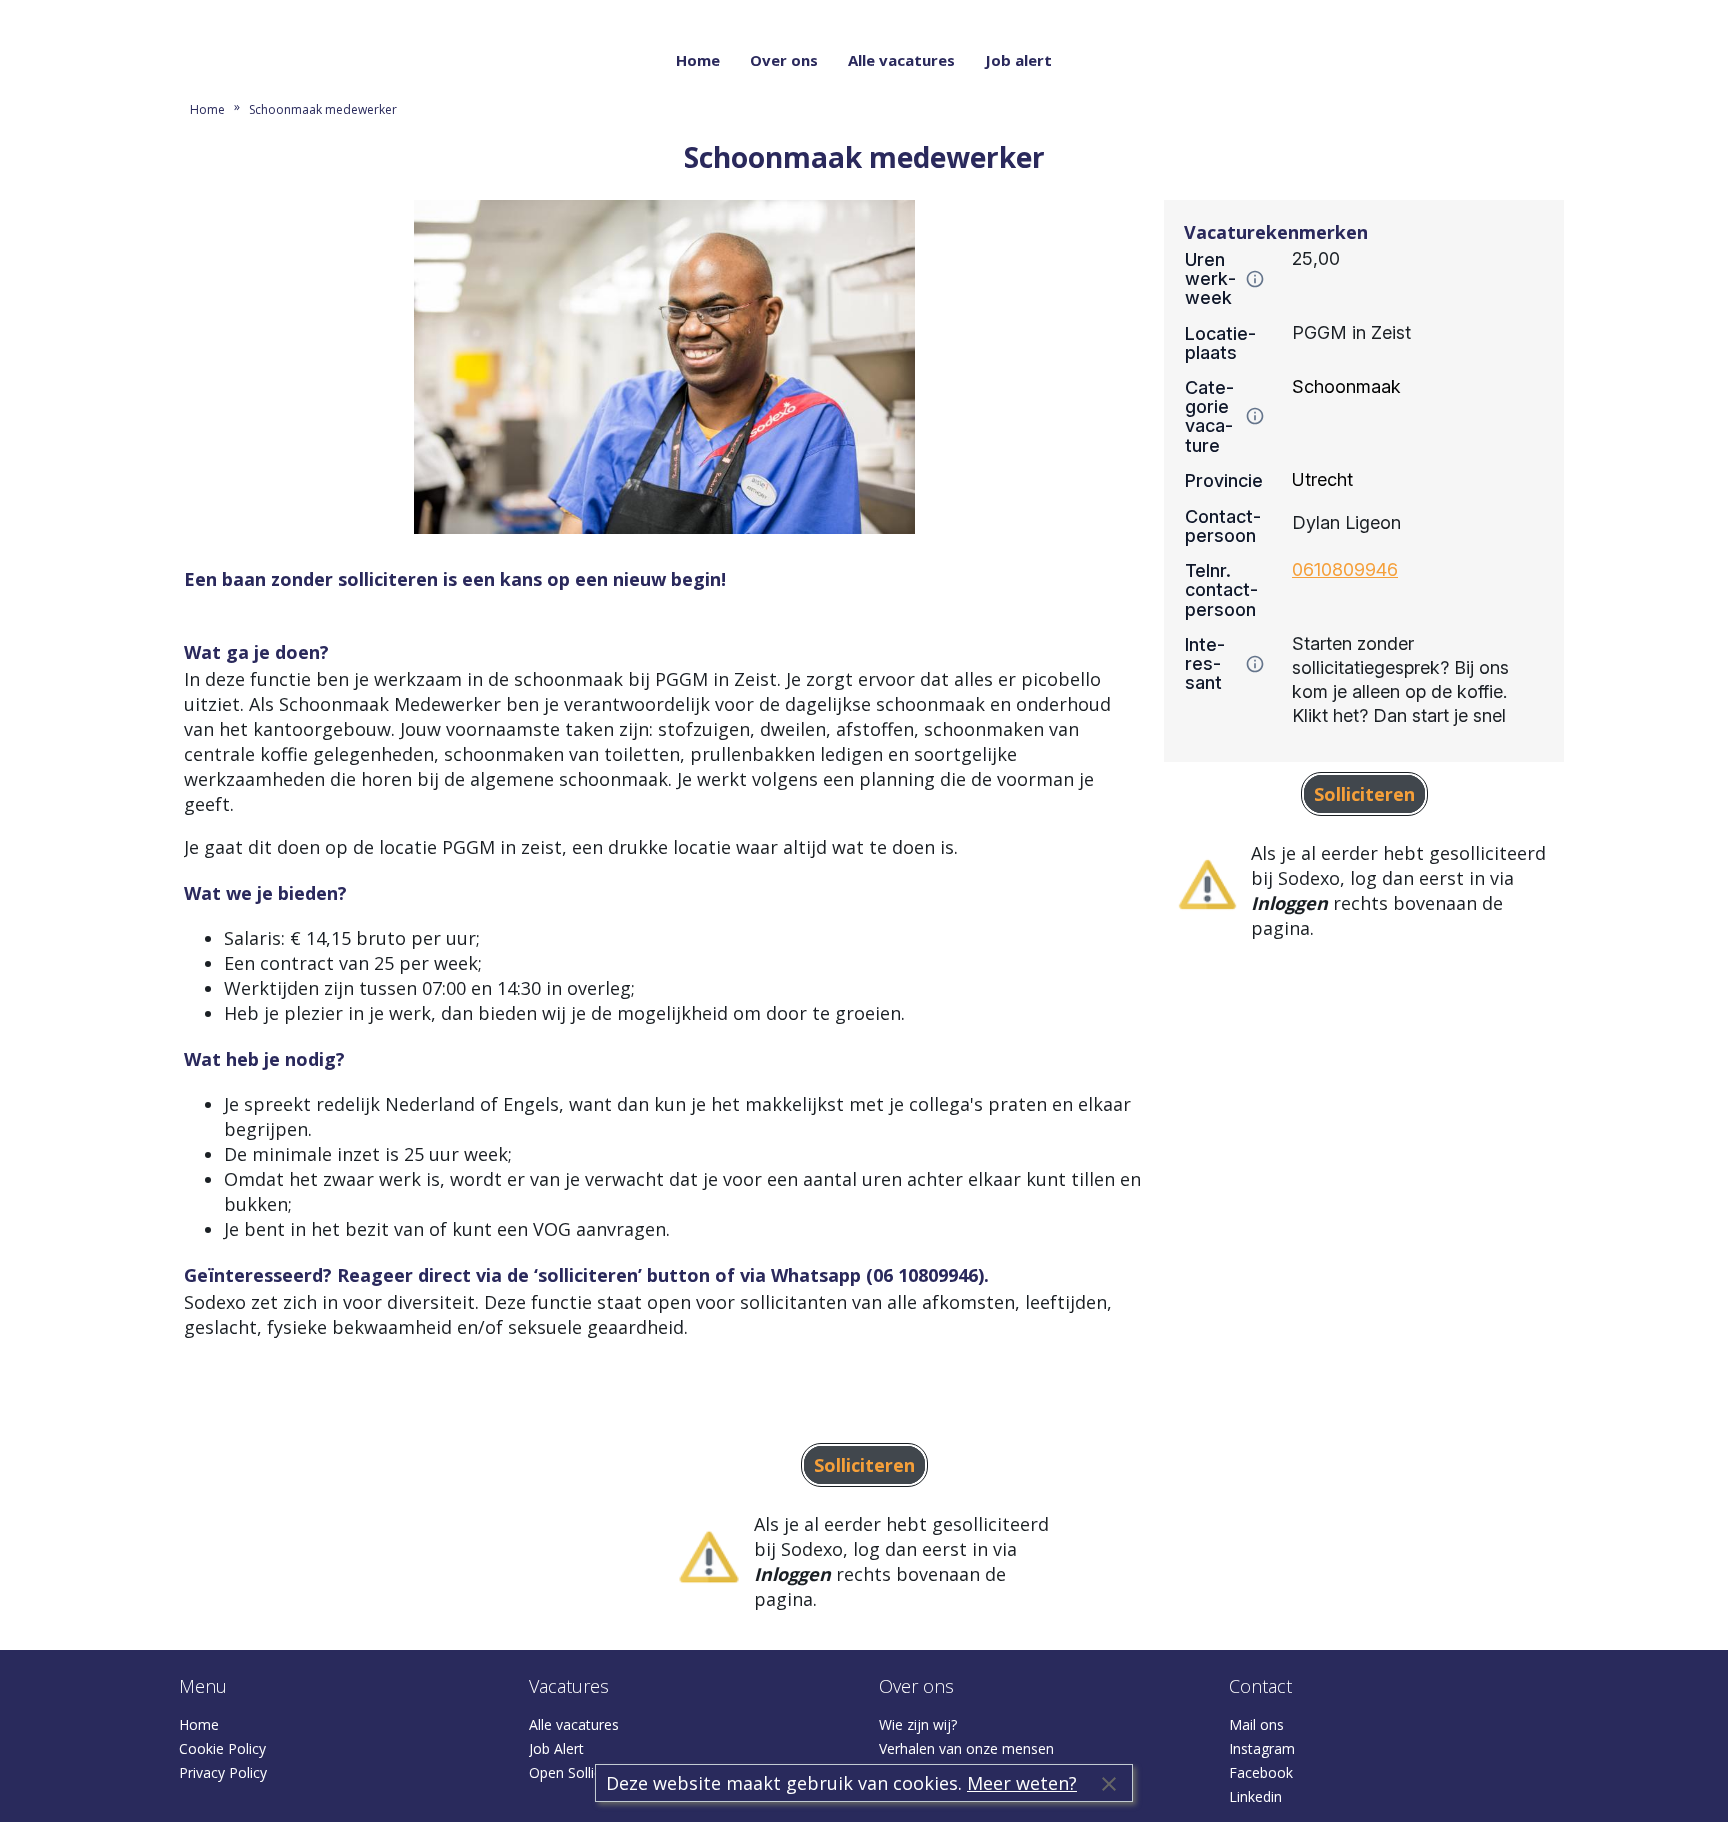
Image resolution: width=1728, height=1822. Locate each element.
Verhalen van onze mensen (966, 1748)
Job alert (1018, 60)
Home (698, 60)
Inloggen (1526, 12)
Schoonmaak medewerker (323, 109)
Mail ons (1256, 1724)
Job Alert (556, 1748)
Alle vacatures (901, 60)
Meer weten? (1022, 1783)
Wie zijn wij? (918, 1724)
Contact (1260, 1686)
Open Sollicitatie (581, 1772)
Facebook (1261, 1772)
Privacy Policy (223, 1772)
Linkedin (1255, 1796)
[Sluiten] (1109, 1783)
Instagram (1262, 1748)
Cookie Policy (222, 1748)
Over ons (784, 60)
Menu (203, 1686)
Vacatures (569, 1686)
